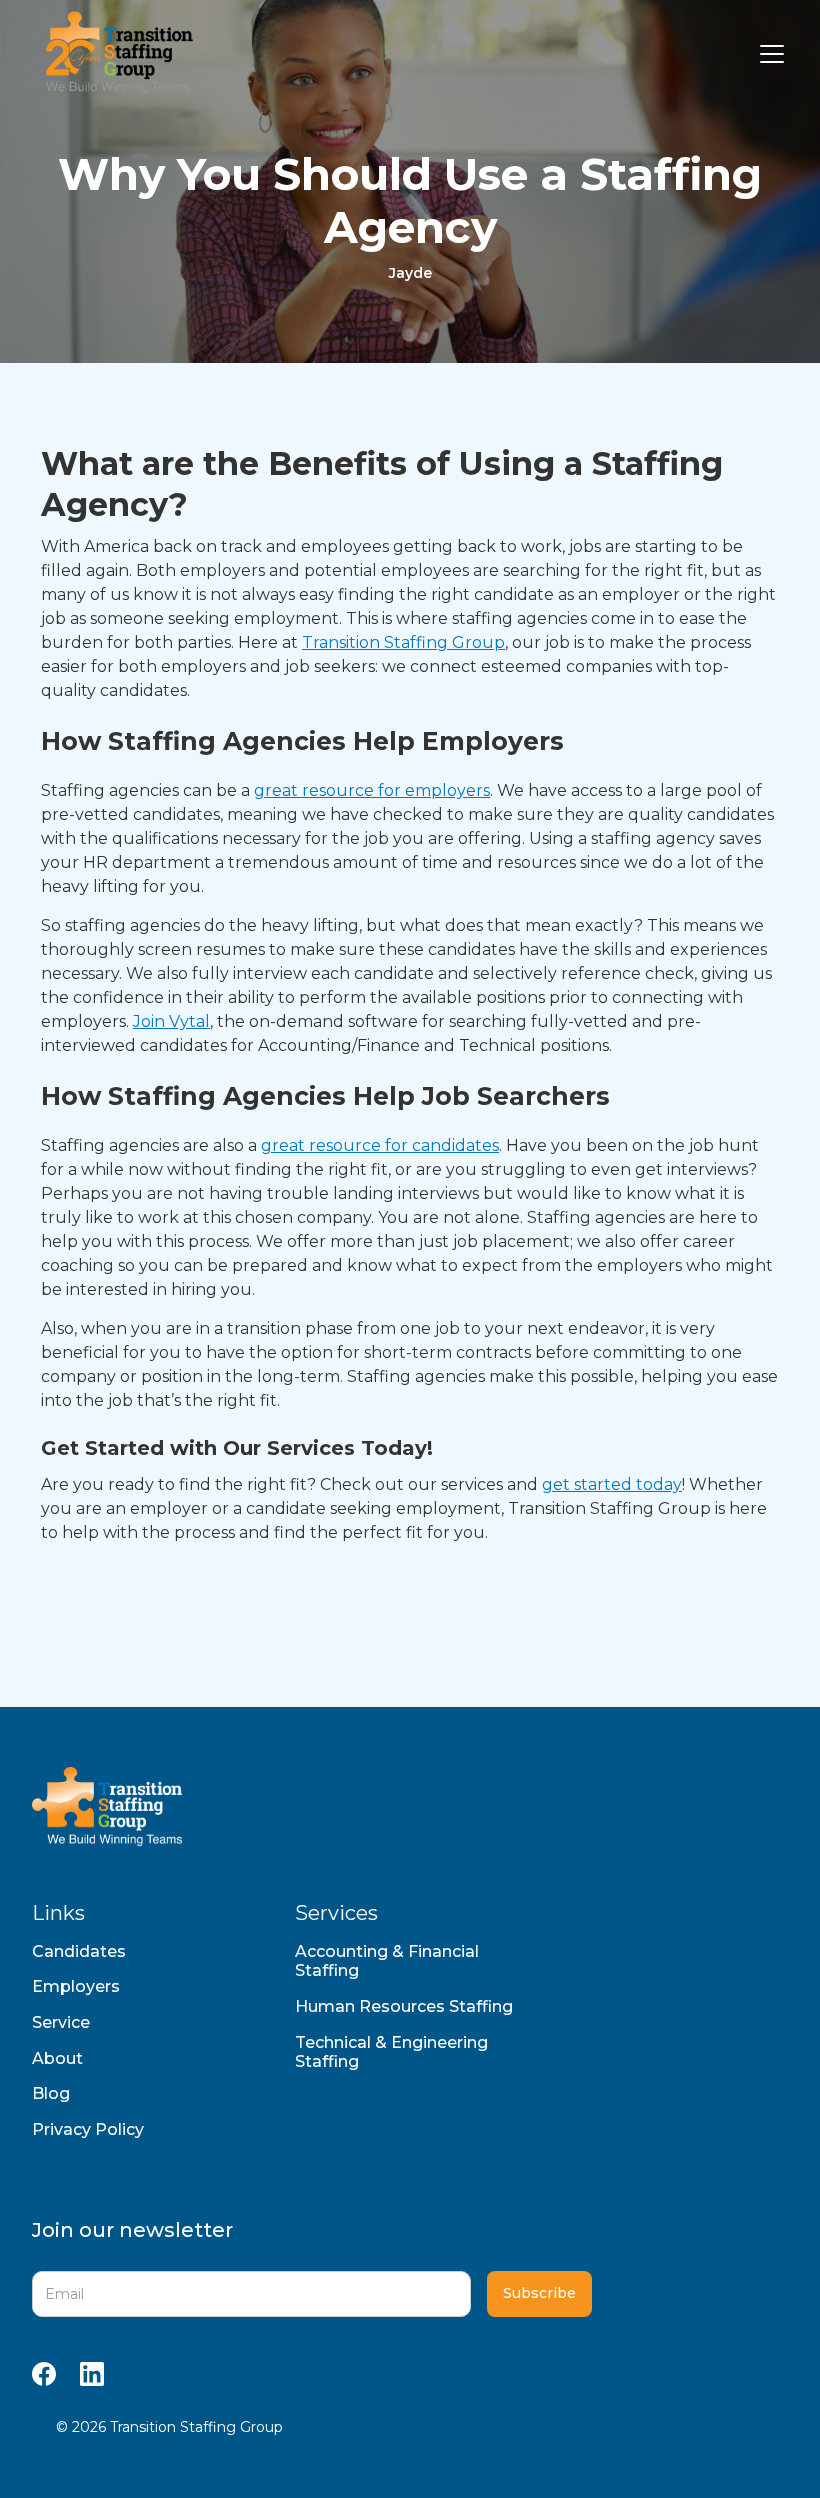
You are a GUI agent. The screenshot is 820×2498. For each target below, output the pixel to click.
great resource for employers (372, 790)
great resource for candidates (380, 1145)
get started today (612, 1484)
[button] (768, 54)
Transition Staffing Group (403, 642)
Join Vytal (171, 1021)
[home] (114, 54)
